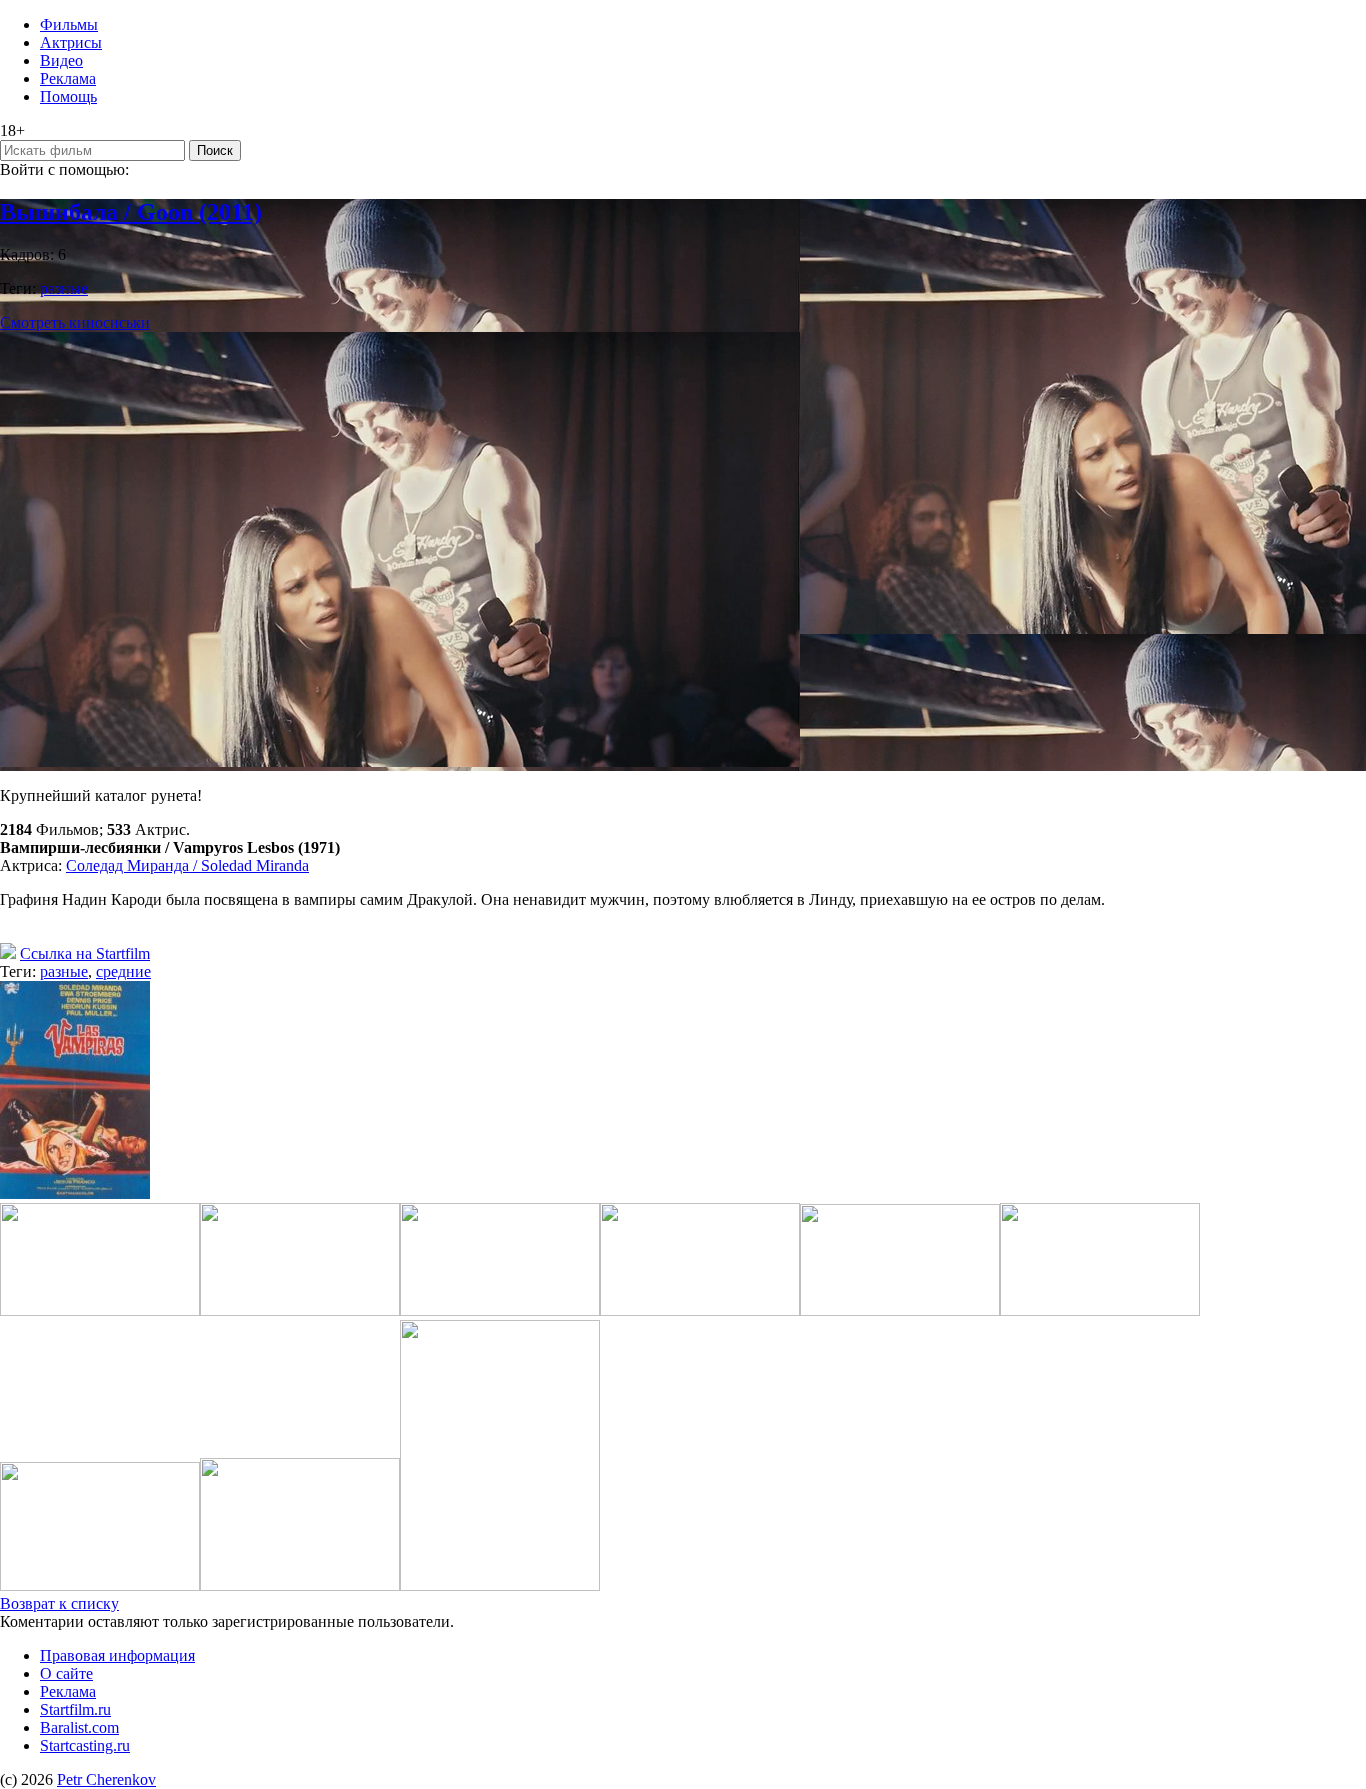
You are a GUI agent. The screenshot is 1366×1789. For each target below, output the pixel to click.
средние (123, 971)
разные (64, 288)
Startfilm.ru (75, 1709)
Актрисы (71, 42)
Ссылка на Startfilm (85, 953)
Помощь (68, 96)
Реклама (68, 78)
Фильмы (69, 24)
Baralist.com (79, 1727)
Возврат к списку (59, 1603)
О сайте (66, 1673)
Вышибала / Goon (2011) (131, 212)
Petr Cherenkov (106, 1779)
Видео (61, 60)
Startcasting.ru (85, 1745)
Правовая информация (117, 1655)
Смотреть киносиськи (75, 322)
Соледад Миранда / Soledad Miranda (187, 865)
